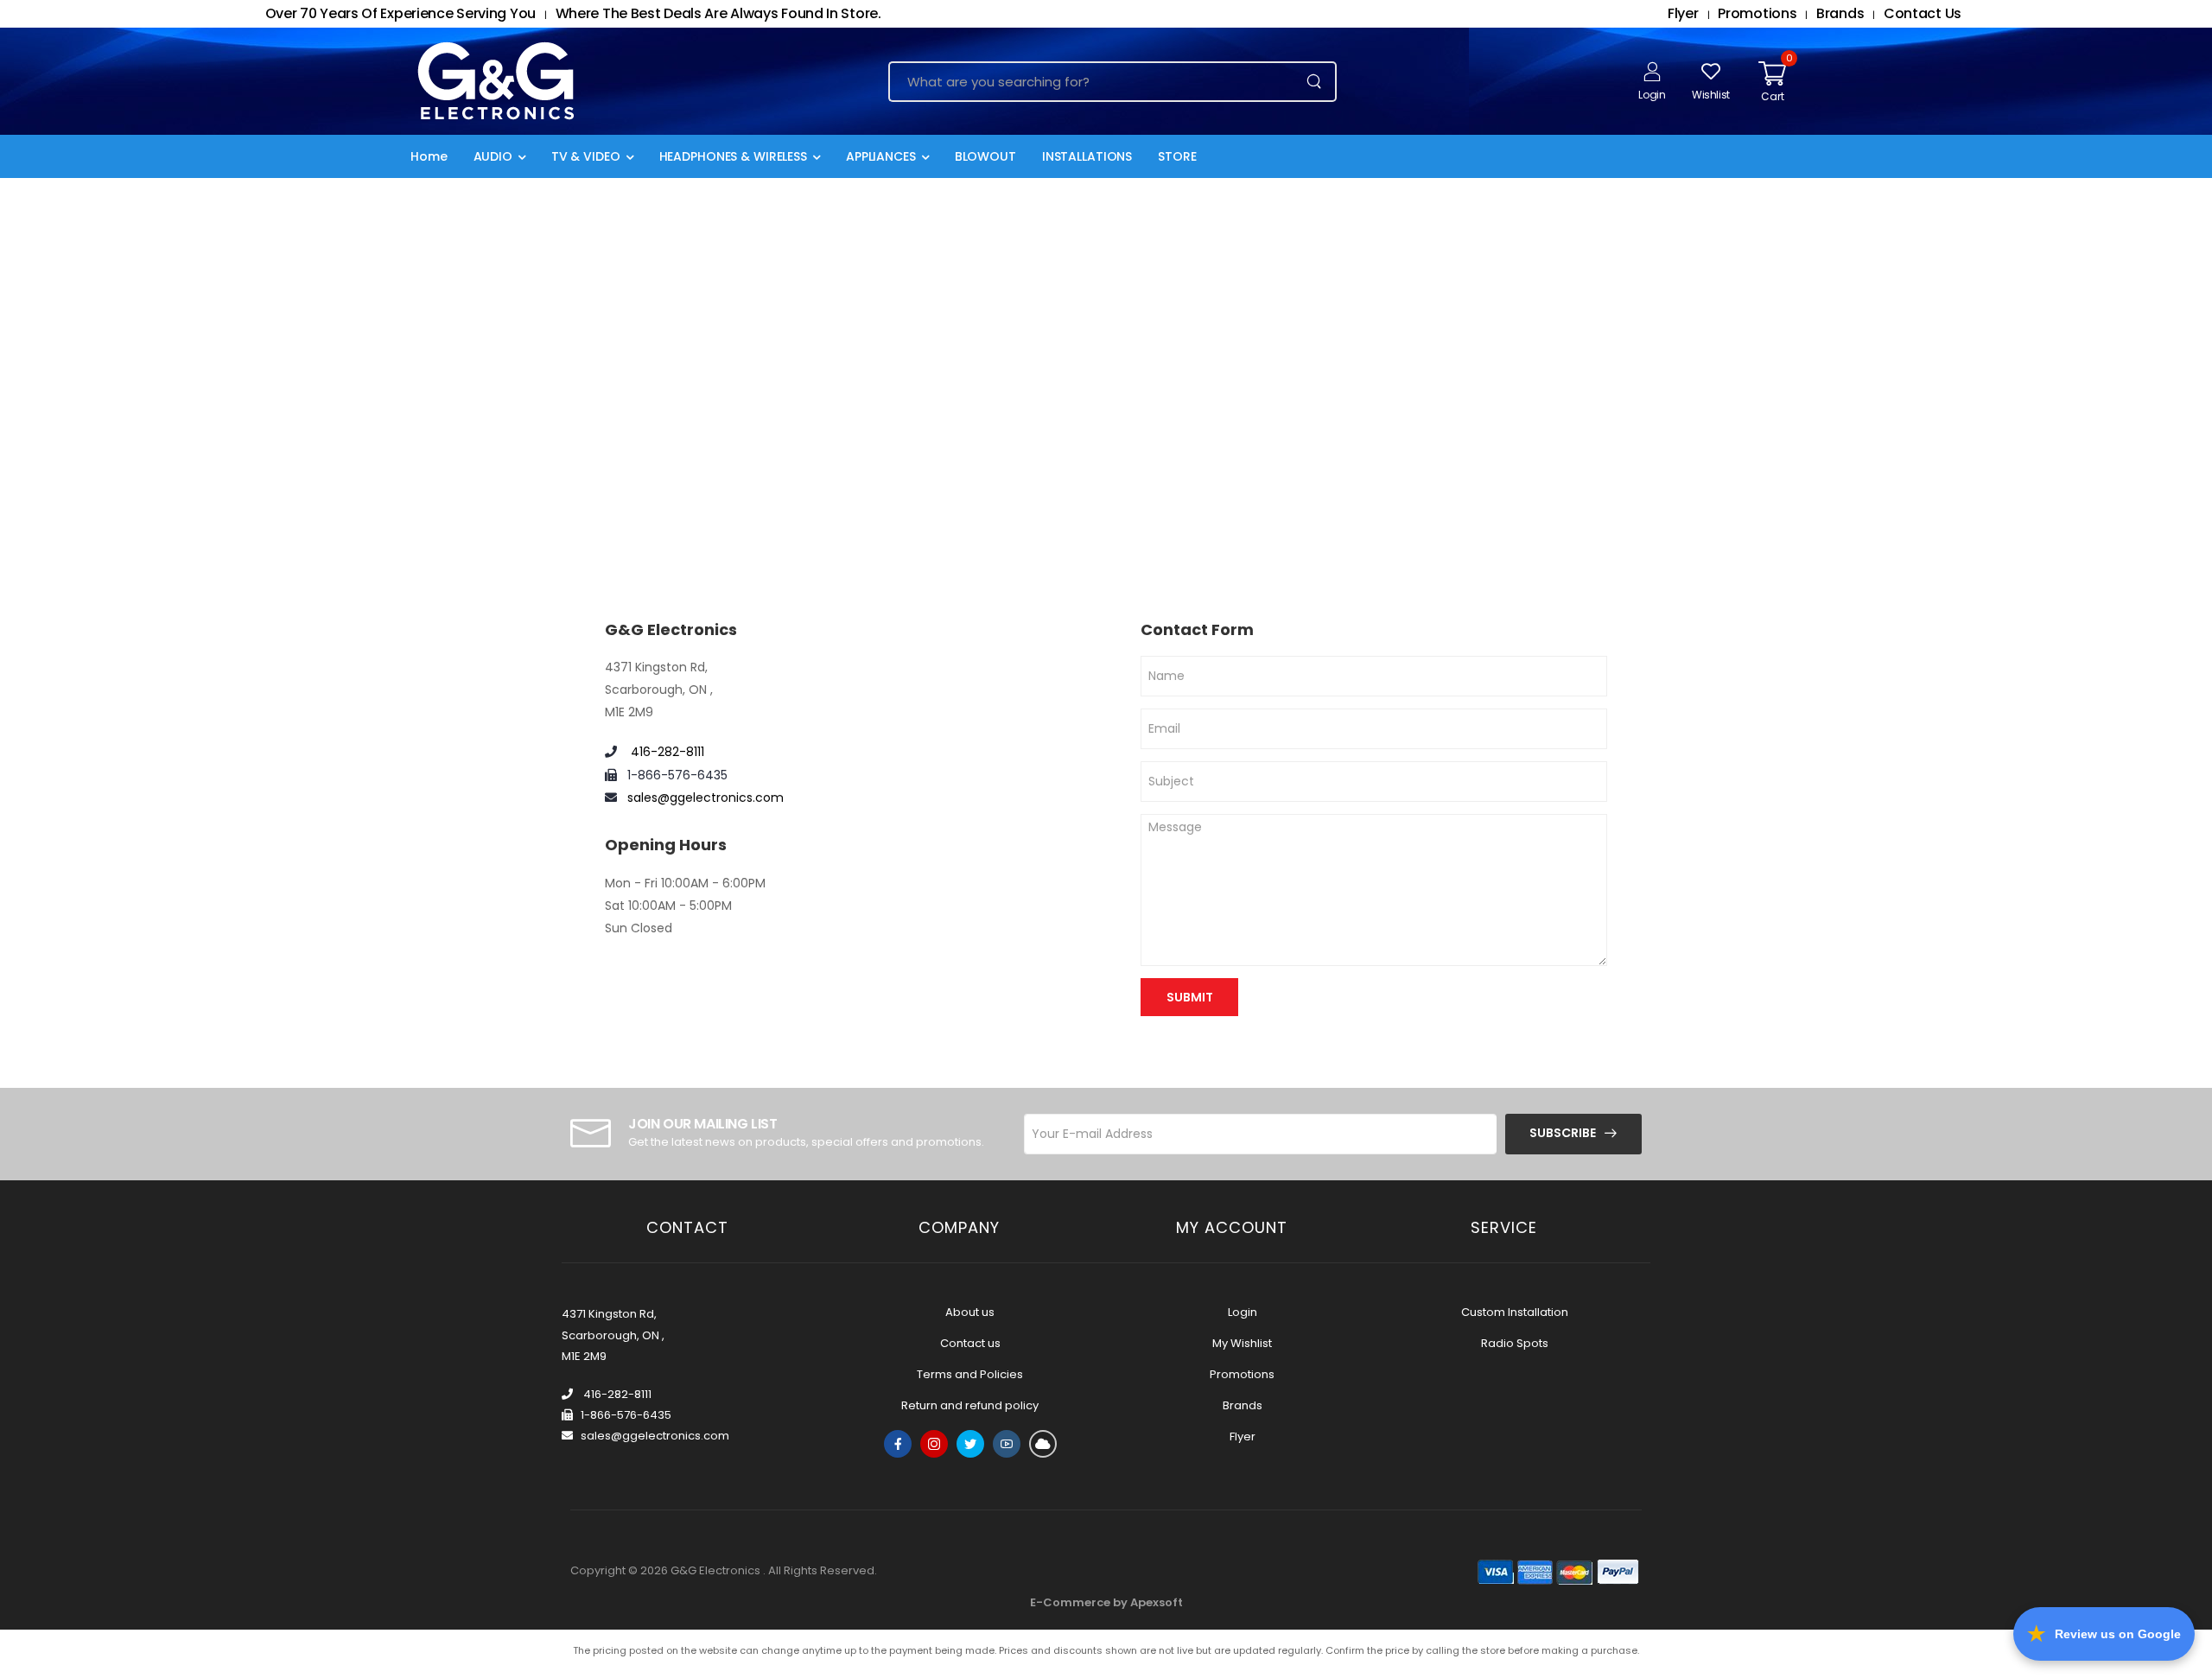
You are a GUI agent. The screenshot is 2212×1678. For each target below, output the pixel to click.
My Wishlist (1242, 1343)
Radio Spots (1515, 1343)
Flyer (1243, 1436)
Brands (1243, 1405)
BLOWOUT (985, 156)
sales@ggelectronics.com (706, 798)
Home (429, 156)
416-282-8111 (666, 752)
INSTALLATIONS (1087, 156)
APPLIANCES (881, 156)
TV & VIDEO (586, 156)
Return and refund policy (970, 1405)
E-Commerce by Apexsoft (1106, 1602)
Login (1243, 1312)
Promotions (1242, 1374)
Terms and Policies (970, 1374)
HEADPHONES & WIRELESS (733, 156)
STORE (1177, 156)
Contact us (970, 1343)
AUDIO (493, 156)
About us (970, 1312)
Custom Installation (1515, 1312)
